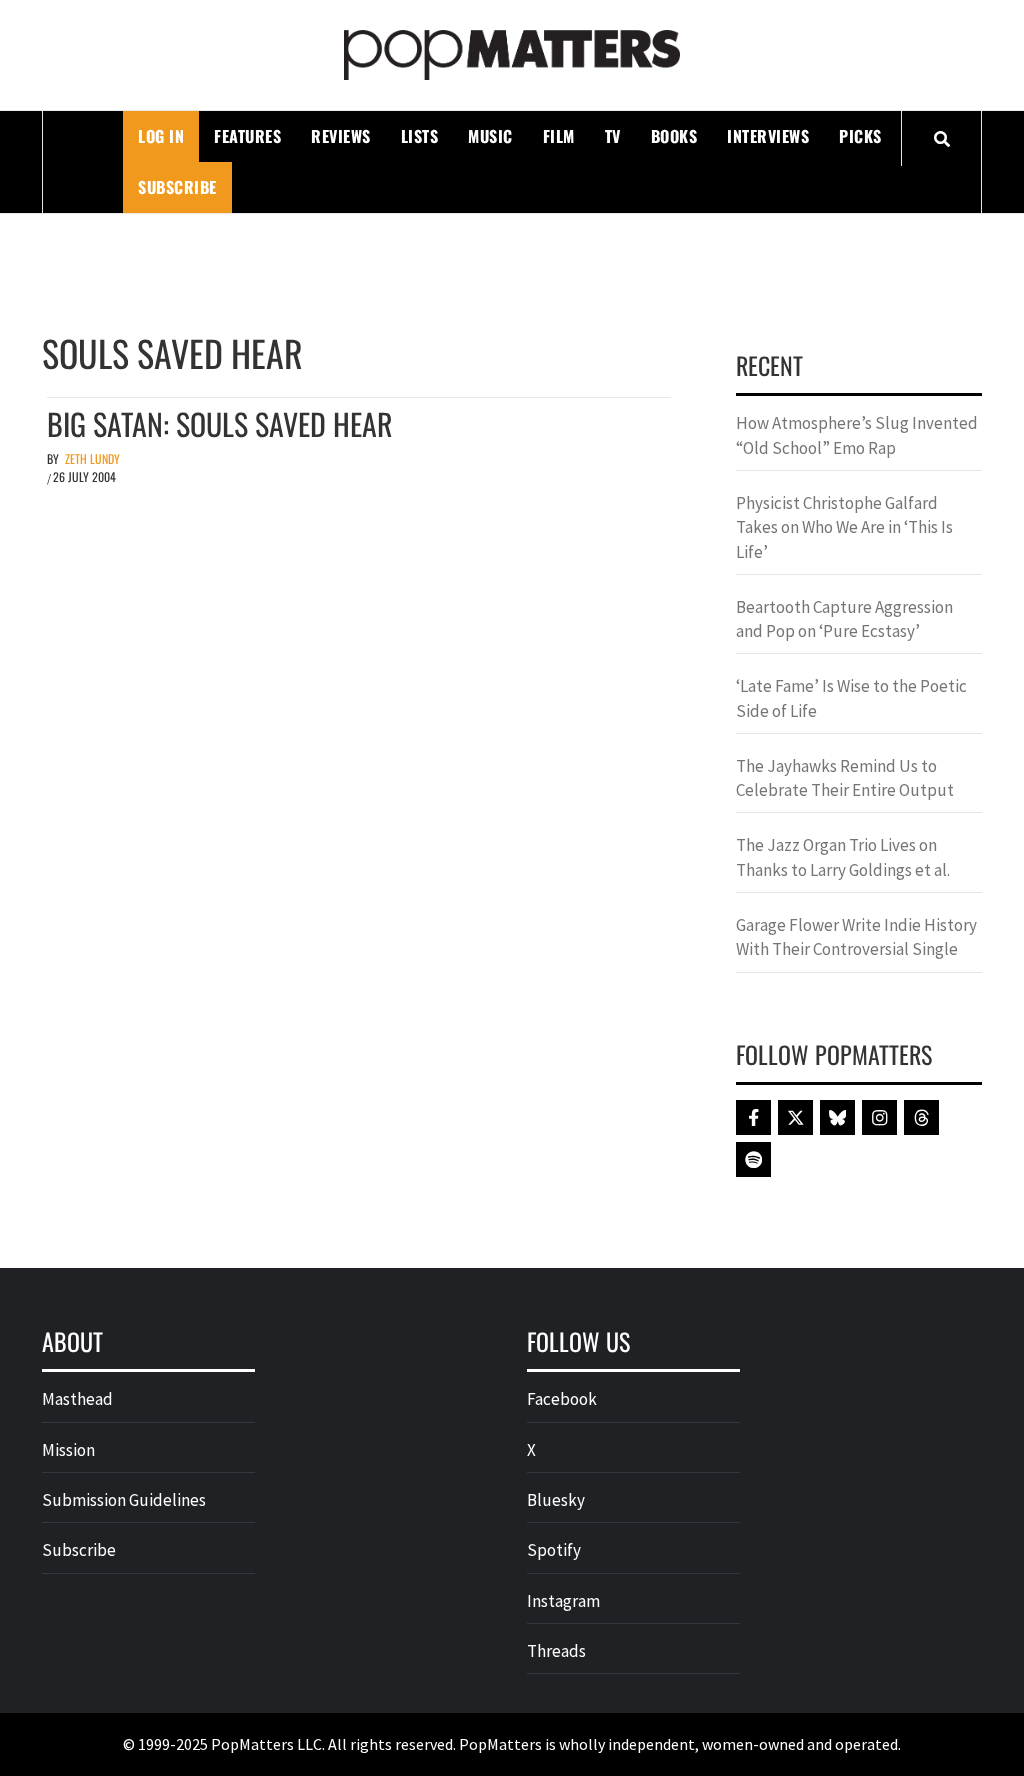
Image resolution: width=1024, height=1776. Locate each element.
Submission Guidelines (124, 1500)
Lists (420, 136)
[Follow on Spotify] (753, 1159)
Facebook (562, 1399)
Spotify (554, 1550)
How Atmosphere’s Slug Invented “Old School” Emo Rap (857, 435)
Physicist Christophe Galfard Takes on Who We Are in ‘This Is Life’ (844, 527)
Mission (68, 1450)
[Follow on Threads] (921, 1117)
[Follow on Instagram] (879, 1117)
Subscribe (177, 187)
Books (674, 136)
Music (490, 136)
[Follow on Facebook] (753, 1117)
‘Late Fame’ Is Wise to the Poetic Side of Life (851, 698)
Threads (556, 1651)
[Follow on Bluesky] (837, 1117)
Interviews (768, 136)
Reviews (341, 136)
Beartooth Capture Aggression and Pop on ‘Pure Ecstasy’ (844, 619)
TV (613, 136)
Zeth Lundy (92, 458)
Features (247, 136)
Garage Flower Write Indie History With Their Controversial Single (856, 937)
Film (559, 136)
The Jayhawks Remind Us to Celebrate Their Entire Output (845, 778)
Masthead (77, 1399)
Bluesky (556, 1500)
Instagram (563, 1601)
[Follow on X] (795, 1117)
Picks (860, 136)
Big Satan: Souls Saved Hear (220, 423)
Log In (161, 136)
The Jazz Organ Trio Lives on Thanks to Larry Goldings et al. (843, 857)
